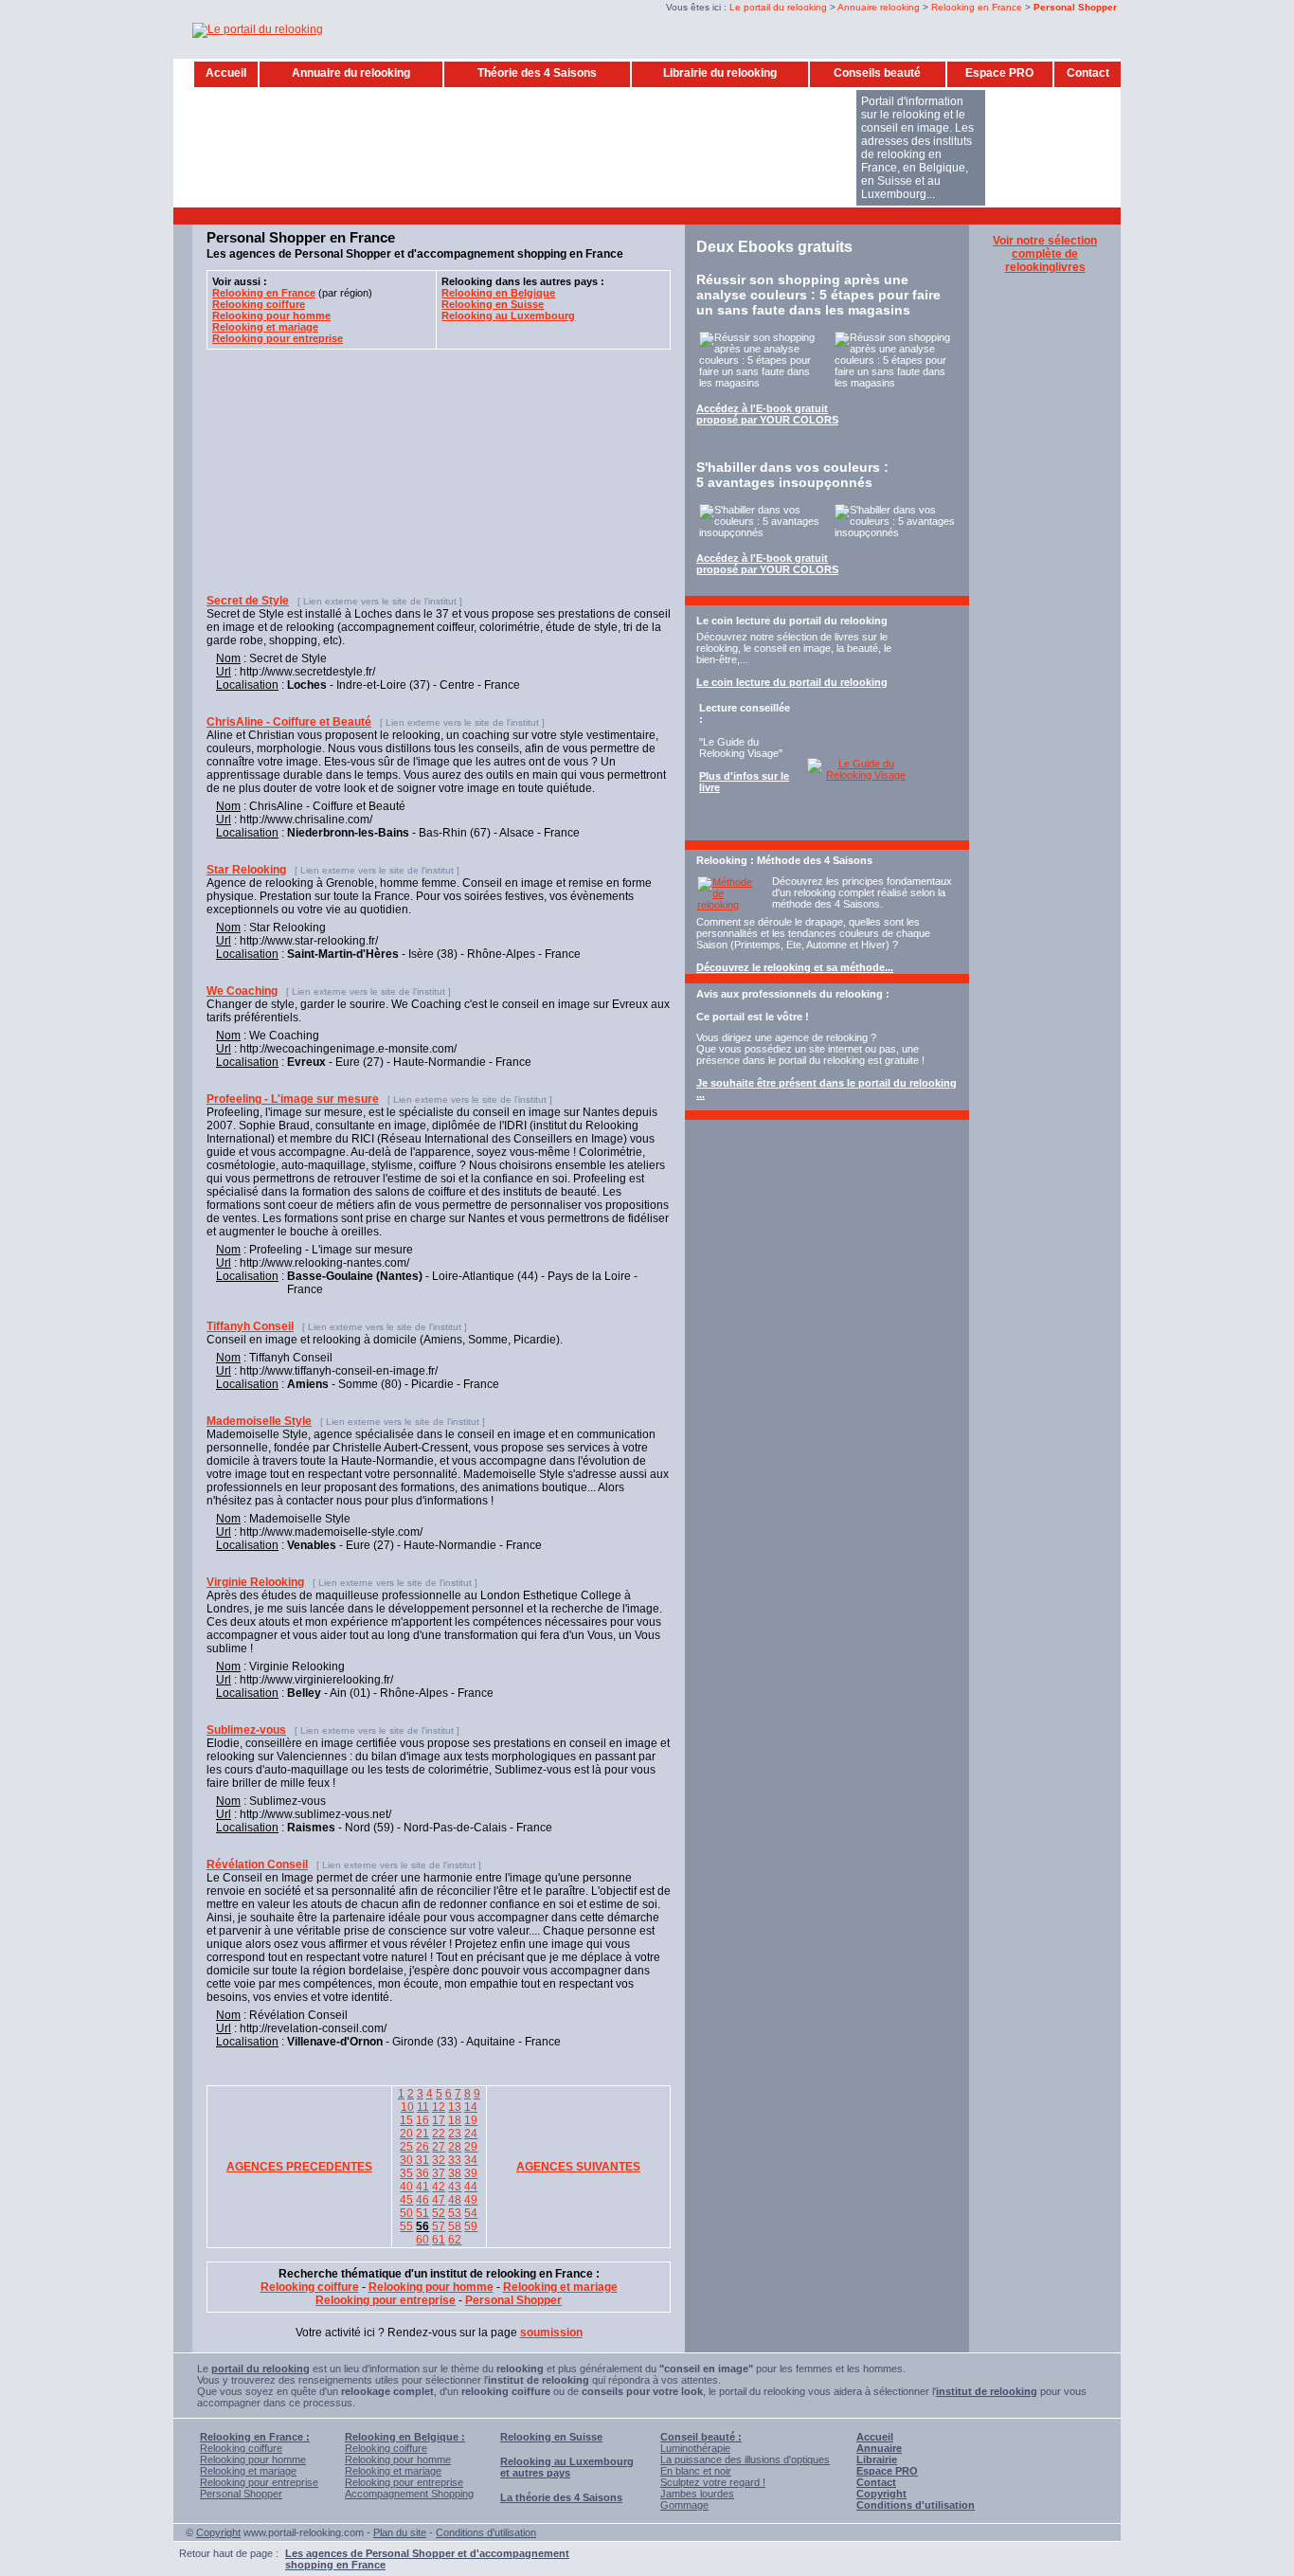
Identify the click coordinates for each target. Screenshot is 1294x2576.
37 (439, 2173)
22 (439, 2134)
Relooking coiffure (241, 2448)
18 (455, 2120)
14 (471, 2107)
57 (439, 2226)
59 (471, 2226)
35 (406, 2173)
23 (455, 2134)
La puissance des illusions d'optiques (745, 2459)
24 (471, 2134)
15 (406, 2120)
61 (439, 2240)
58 (455, 2226)
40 (406, 2187)
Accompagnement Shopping (409, 2494)
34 (471, 2160)
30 (406, 2160)
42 (439, 2187)
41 (422, 2187)
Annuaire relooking (879, 7)
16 (422, 2120)
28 (455, 2147)
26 (422, 2147)
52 (439, 2213)
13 (455, 2107)
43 (455, 2187)
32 (439, 2160)
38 (455, 2173)
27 (439, 2147)
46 (422, 2200)
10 (407, 2107)
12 (439, 2107)
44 (471, 2187)
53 (455, 2213)
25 (406, 2147)
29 (471, 2147)
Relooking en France (977, 7)
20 (406, 2134)
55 (406, 2226)
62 (455, 2240)
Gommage (684, 2505)
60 (422, 2240)
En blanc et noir (696, 2471)
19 (471, 2120)
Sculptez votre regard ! (713, 2482)
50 (406, 2213)
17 (439, 2120)
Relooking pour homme (253, 2459)
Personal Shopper (241, 2494)
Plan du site (400, 2532)
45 (406, 2200)
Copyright (218, 2532)
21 (422, 2134)
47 (439, 2200)
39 (471, 2173)
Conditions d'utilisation (486, 2532)
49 (471, 2200)
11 (423, 2107)
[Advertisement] (542, 215)
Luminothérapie (695, 2448)
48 (455, 2200)
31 (422, 2160)
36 (422, 2173)
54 (471, 2213)
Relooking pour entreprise (259, 2482)
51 (422, 2213)
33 (455, 2160)
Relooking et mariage (248, 2471)
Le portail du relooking (778, 7)
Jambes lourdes (697, 2494)
